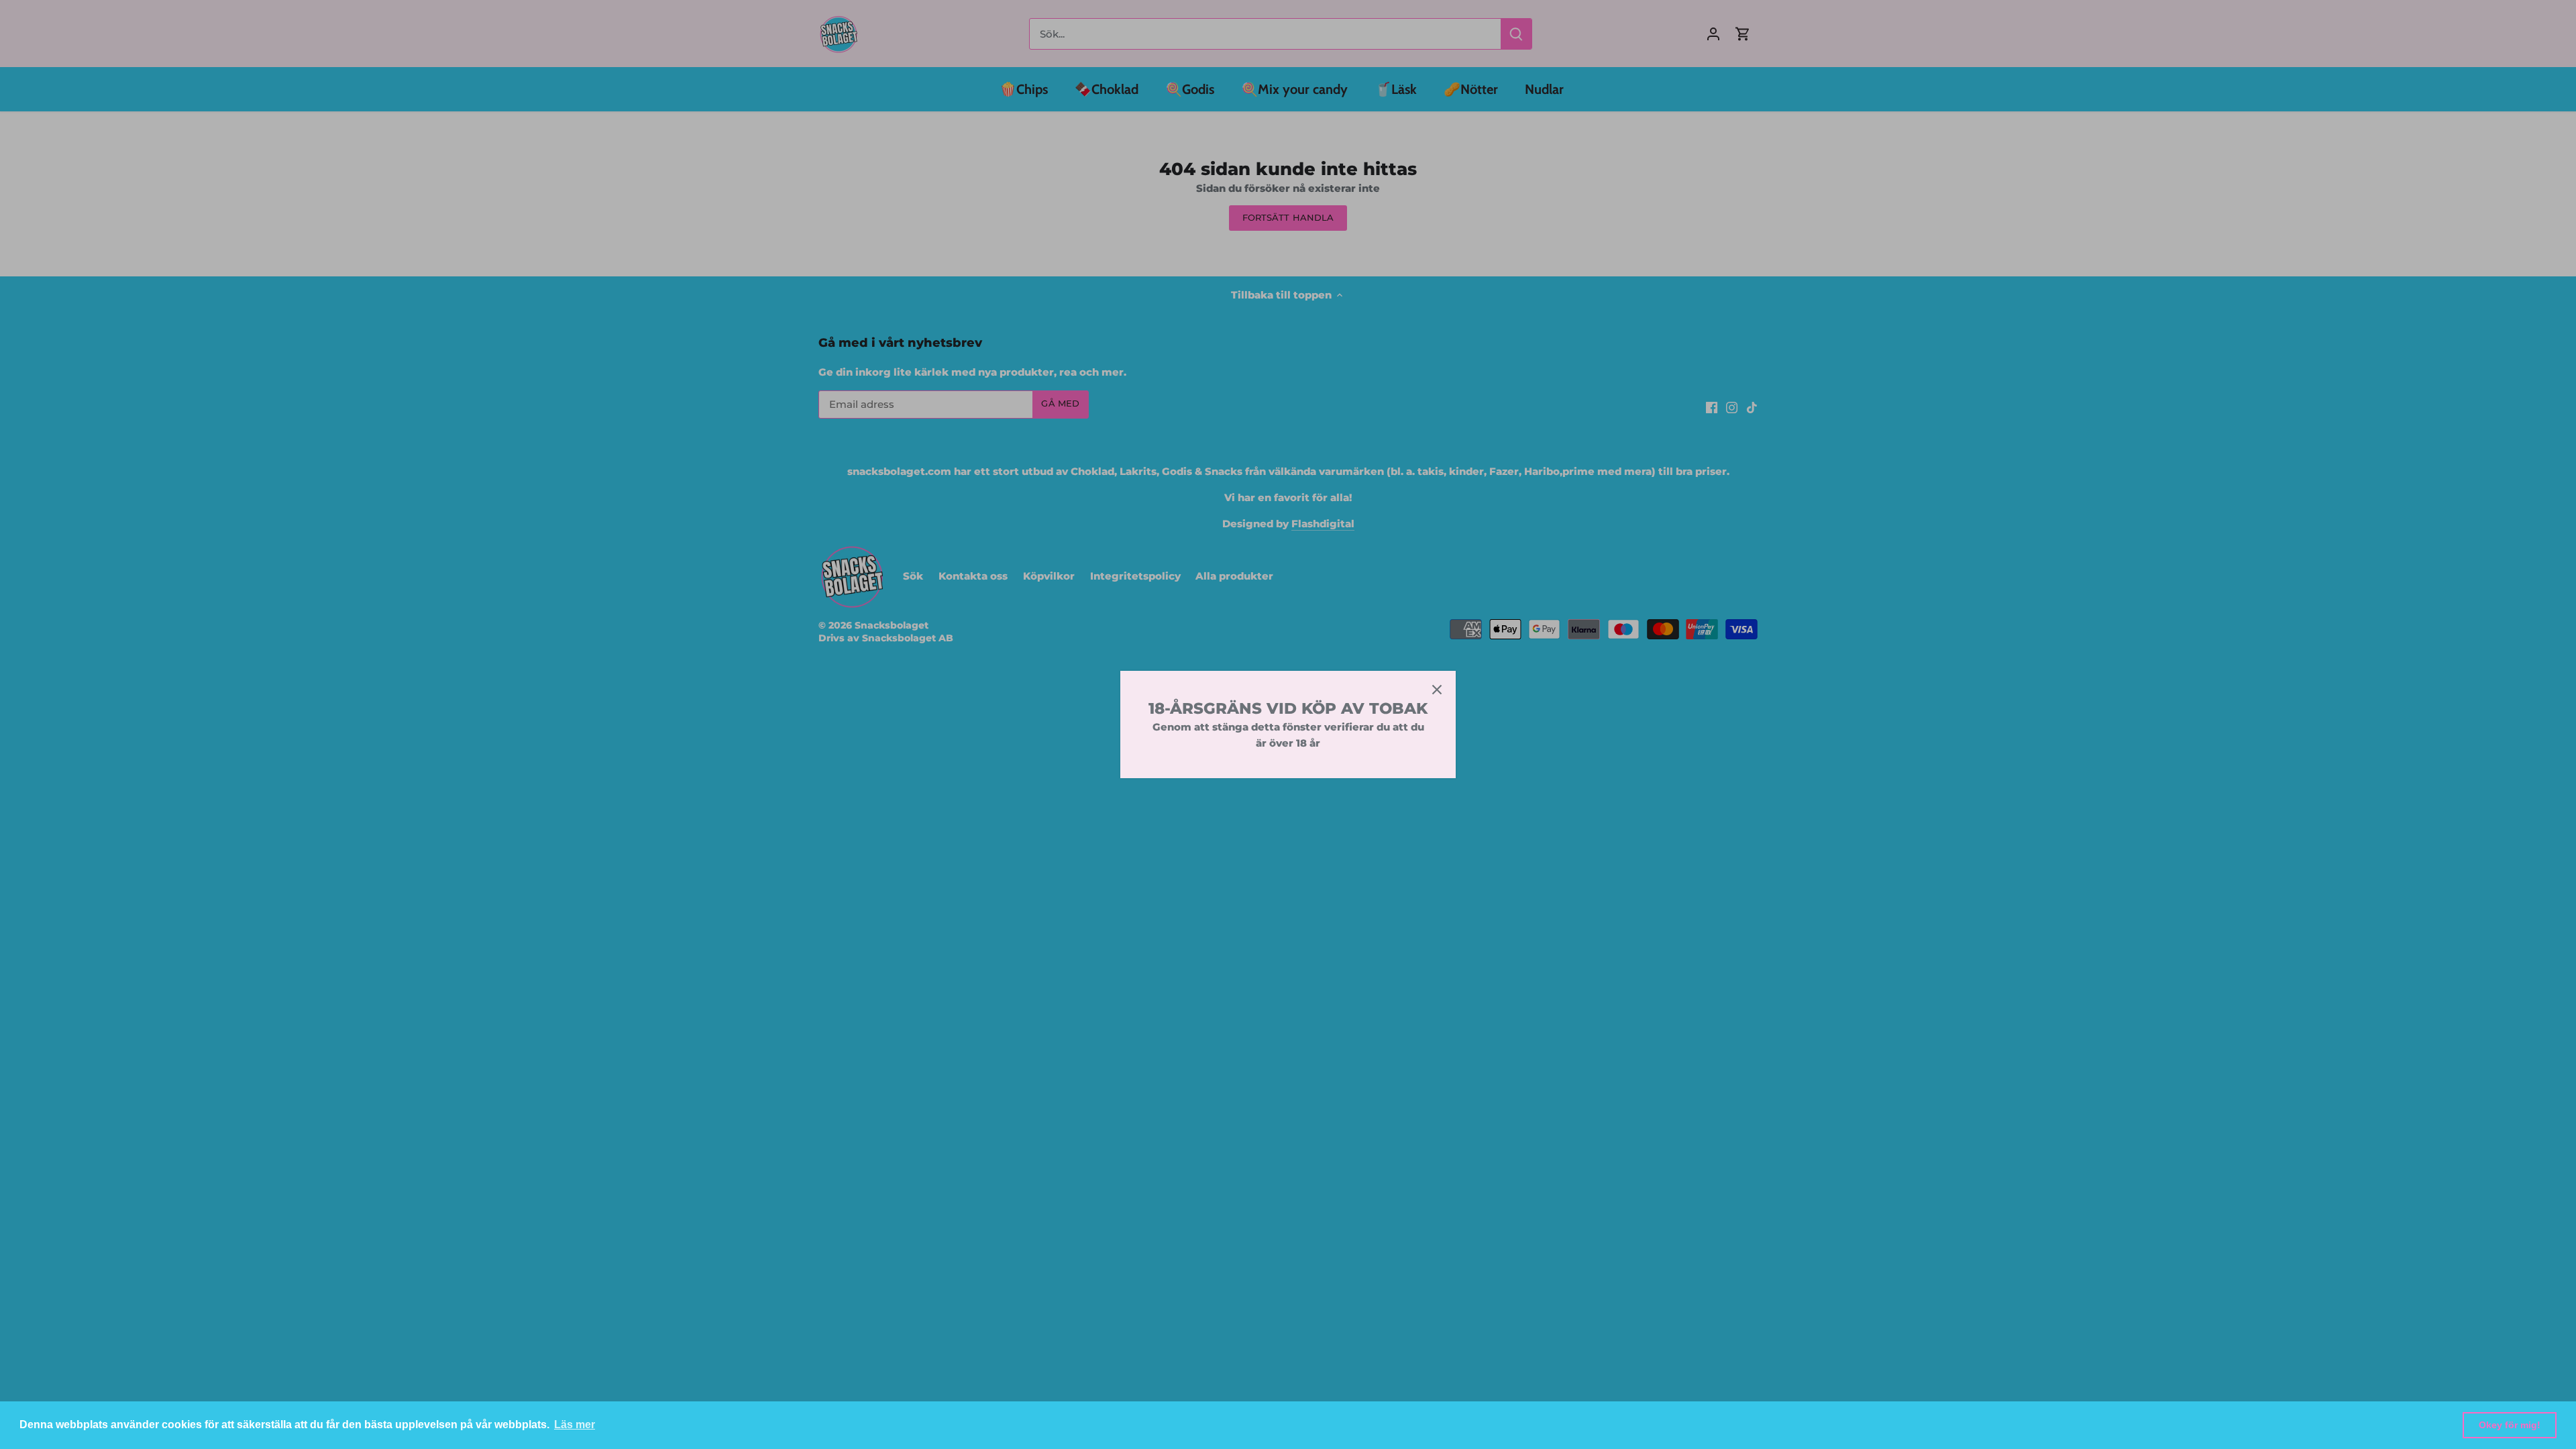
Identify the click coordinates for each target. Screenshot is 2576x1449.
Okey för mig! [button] (2510, 1425)
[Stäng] (1437, 690)
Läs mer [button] (575, 1425)
